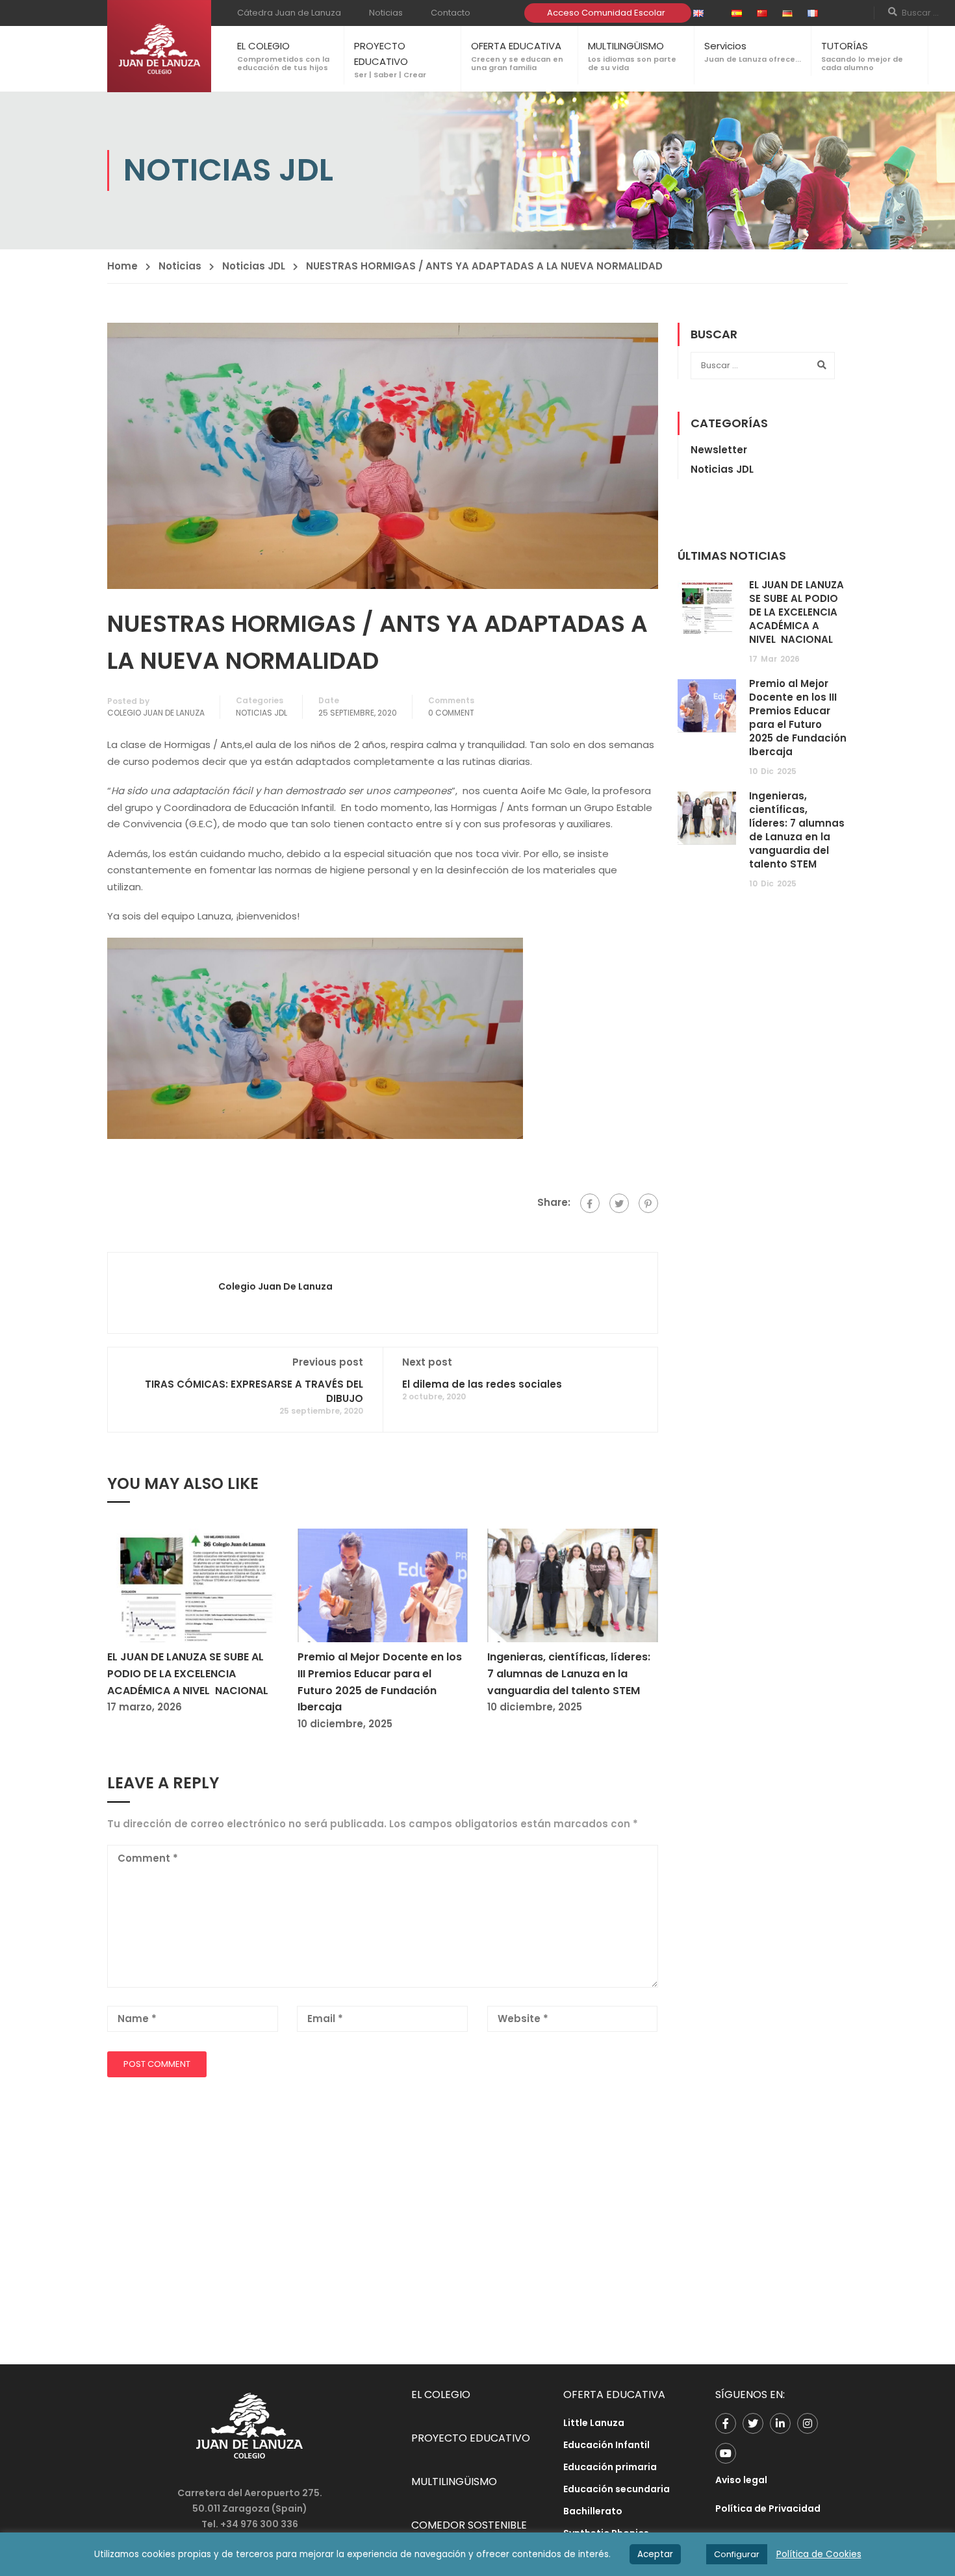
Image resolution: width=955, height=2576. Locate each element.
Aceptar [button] (655, 2554)
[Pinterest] (648, 1203)
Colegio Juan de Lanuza (156, 713)
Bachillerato (593, 2511)
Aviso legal (741, 2480)
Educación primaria (610, 2467)
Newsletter (719, 450)
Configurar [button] (737, 2554)
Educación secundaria (617, 2489)
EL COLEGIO (263, 46)
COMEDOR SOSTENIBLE (469, 2525)
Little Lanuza (594, 2423)
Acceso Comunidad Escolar (606, 13)
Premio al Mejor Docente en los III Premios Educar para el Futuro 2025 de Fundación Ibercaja (798, 718)
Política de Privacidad (768, 2508)
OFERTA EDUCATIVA (516, 46)
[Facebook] (590, 1203)
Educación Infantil (606, 2445)
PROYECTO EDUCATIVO (471, 2438)
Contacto (451, 13)
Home (122, 266)
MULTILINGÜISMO (626, 46)
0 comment (451, 713)
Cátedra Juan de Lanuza (289, 13)
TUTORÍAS (845, 46)
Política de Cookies (819, 2554)
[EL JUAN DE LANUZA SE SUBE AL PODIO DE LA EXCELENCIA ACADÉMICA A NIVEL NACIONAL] (193, 1585)
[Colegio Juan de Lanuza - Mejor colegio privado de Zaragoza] (159, 46)
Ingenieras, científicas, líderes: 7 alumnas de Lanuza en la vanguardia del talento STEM (569, 1673)
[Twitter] (619, 1203)
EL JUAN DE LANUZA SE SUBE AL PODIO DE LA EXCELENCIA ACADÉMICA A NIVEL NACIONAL (188, 1673)
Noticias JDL (254, 266)
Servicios (725, 46)
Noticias (386, 13)
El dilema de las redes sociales (482, 1384)
